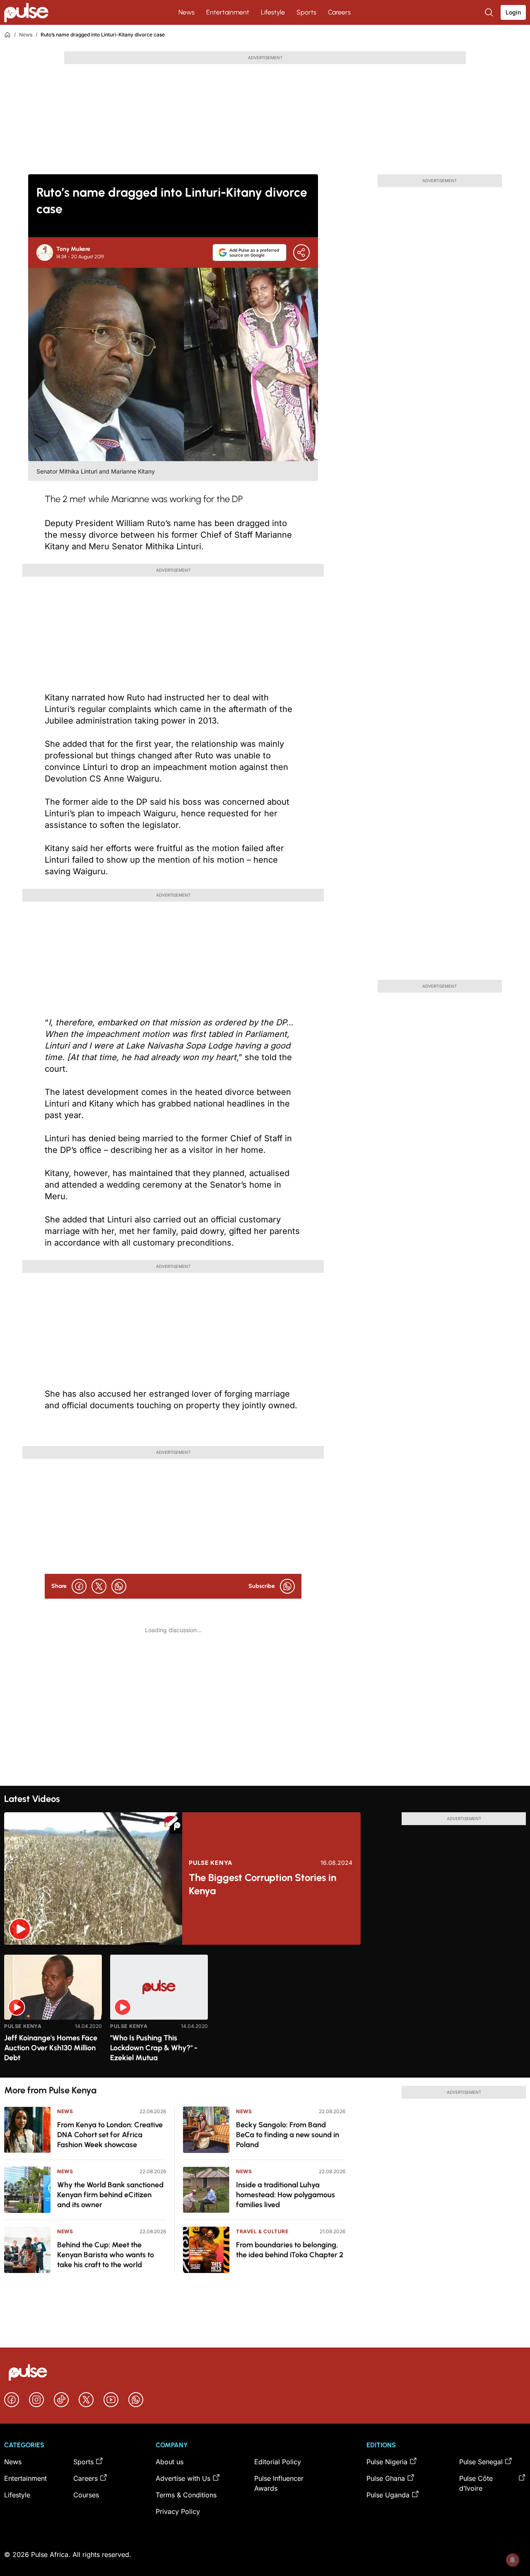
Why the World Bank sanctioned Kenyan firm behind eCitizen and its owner (110, 2195)
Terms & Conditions (186, 2495)
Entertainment (228, 12)
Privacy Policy (178, 2511)
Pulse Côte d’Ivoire (476, 2483)
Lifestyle (273, 12)
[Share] (301, 253)
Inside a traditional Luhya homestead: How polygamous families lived (285, 2195)
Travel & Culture (262, 2231)
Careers (339, 12)
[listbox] (265, 2011)
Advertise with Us (183, 2478)
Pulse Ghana (386, 2478)
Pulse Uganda (388, 2495)
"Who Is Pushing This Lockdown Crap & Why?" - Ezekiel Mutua (154, 2048)
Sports (306, 12)
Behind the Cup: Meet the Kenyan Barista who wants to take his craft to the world (106, 2255)
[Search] (490, 12)
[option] (53, 2013)
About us (170, 2462)
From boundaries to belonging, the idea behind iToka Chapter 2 (290, 2250)
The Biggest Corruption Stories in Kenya (263, 1884)
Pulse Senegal (481, 2462)
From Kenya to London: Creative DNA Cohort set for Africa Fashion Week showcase (110, 2135)
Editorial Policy (278, 2462)
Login (513, 12)
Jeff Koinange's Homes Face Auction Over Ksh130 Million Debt (51, 2048)
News (187, 12)
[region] (265, 2011)
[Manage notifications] (513, 2560)
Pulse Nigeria (387, 2462)
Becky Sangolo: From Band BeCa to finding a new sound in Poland (288, 2135)
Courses (86, 2495)
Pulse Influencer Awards (279, 2483)
